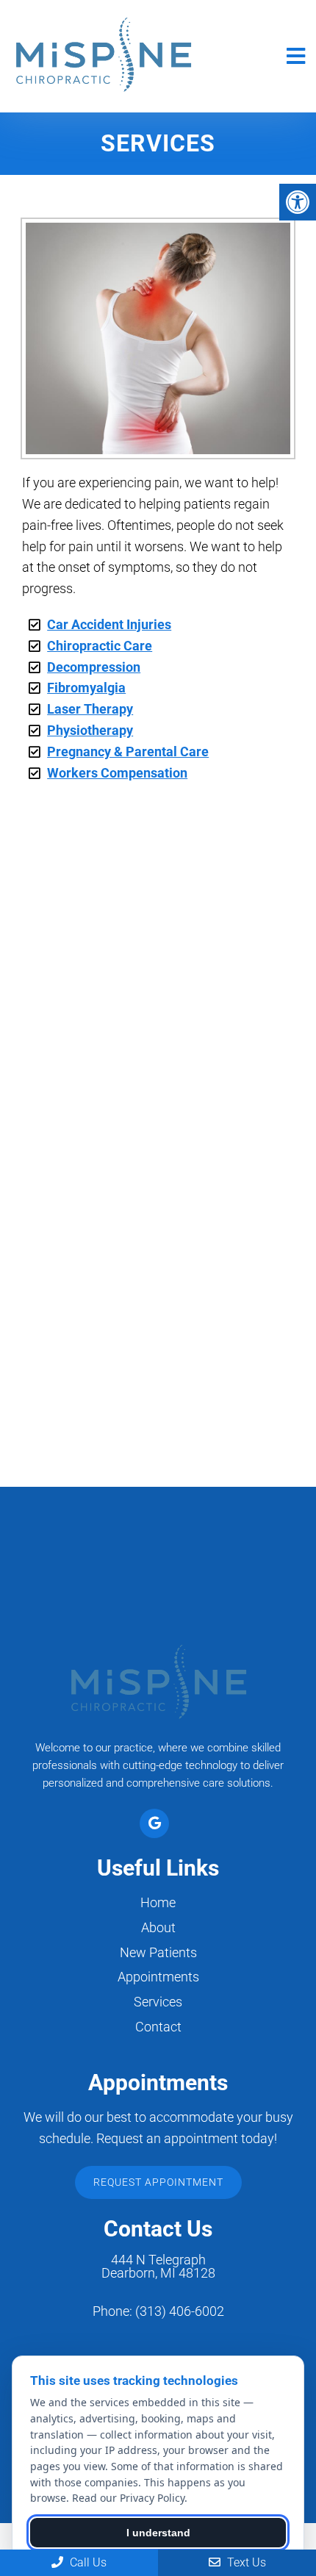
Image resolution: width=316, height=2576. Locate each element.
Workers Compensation (117, 773)
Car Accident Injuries (109, 624)
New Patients (158, 1952)
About (158, 1927)
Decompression (94, 667)
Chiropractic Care (100, 646)
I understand (158, 2533)
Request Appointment (158, 2182)
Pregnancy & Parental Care (128, 751)
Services (158, 2002)
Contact (158, 2027)
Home (158, 1902)
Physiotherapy (90, 730)
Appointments (158, 1977)
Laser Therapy (90, 709)
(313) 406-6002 (180, 2311)
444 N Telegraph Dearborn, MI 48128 (158, 2267)
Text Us (245, 2562)
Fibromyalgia (86, 688)
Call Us (87, 2562)
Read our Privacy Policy (128, 2498)
